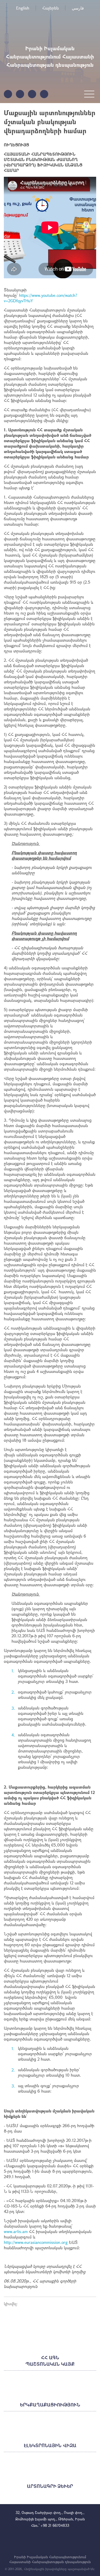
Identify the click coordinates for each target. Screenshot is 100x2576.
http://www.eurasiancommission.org (36, 2242)
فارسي (78, 8)
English (23, 8)
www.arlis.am (16, 2231)
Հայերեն (51, 8)
